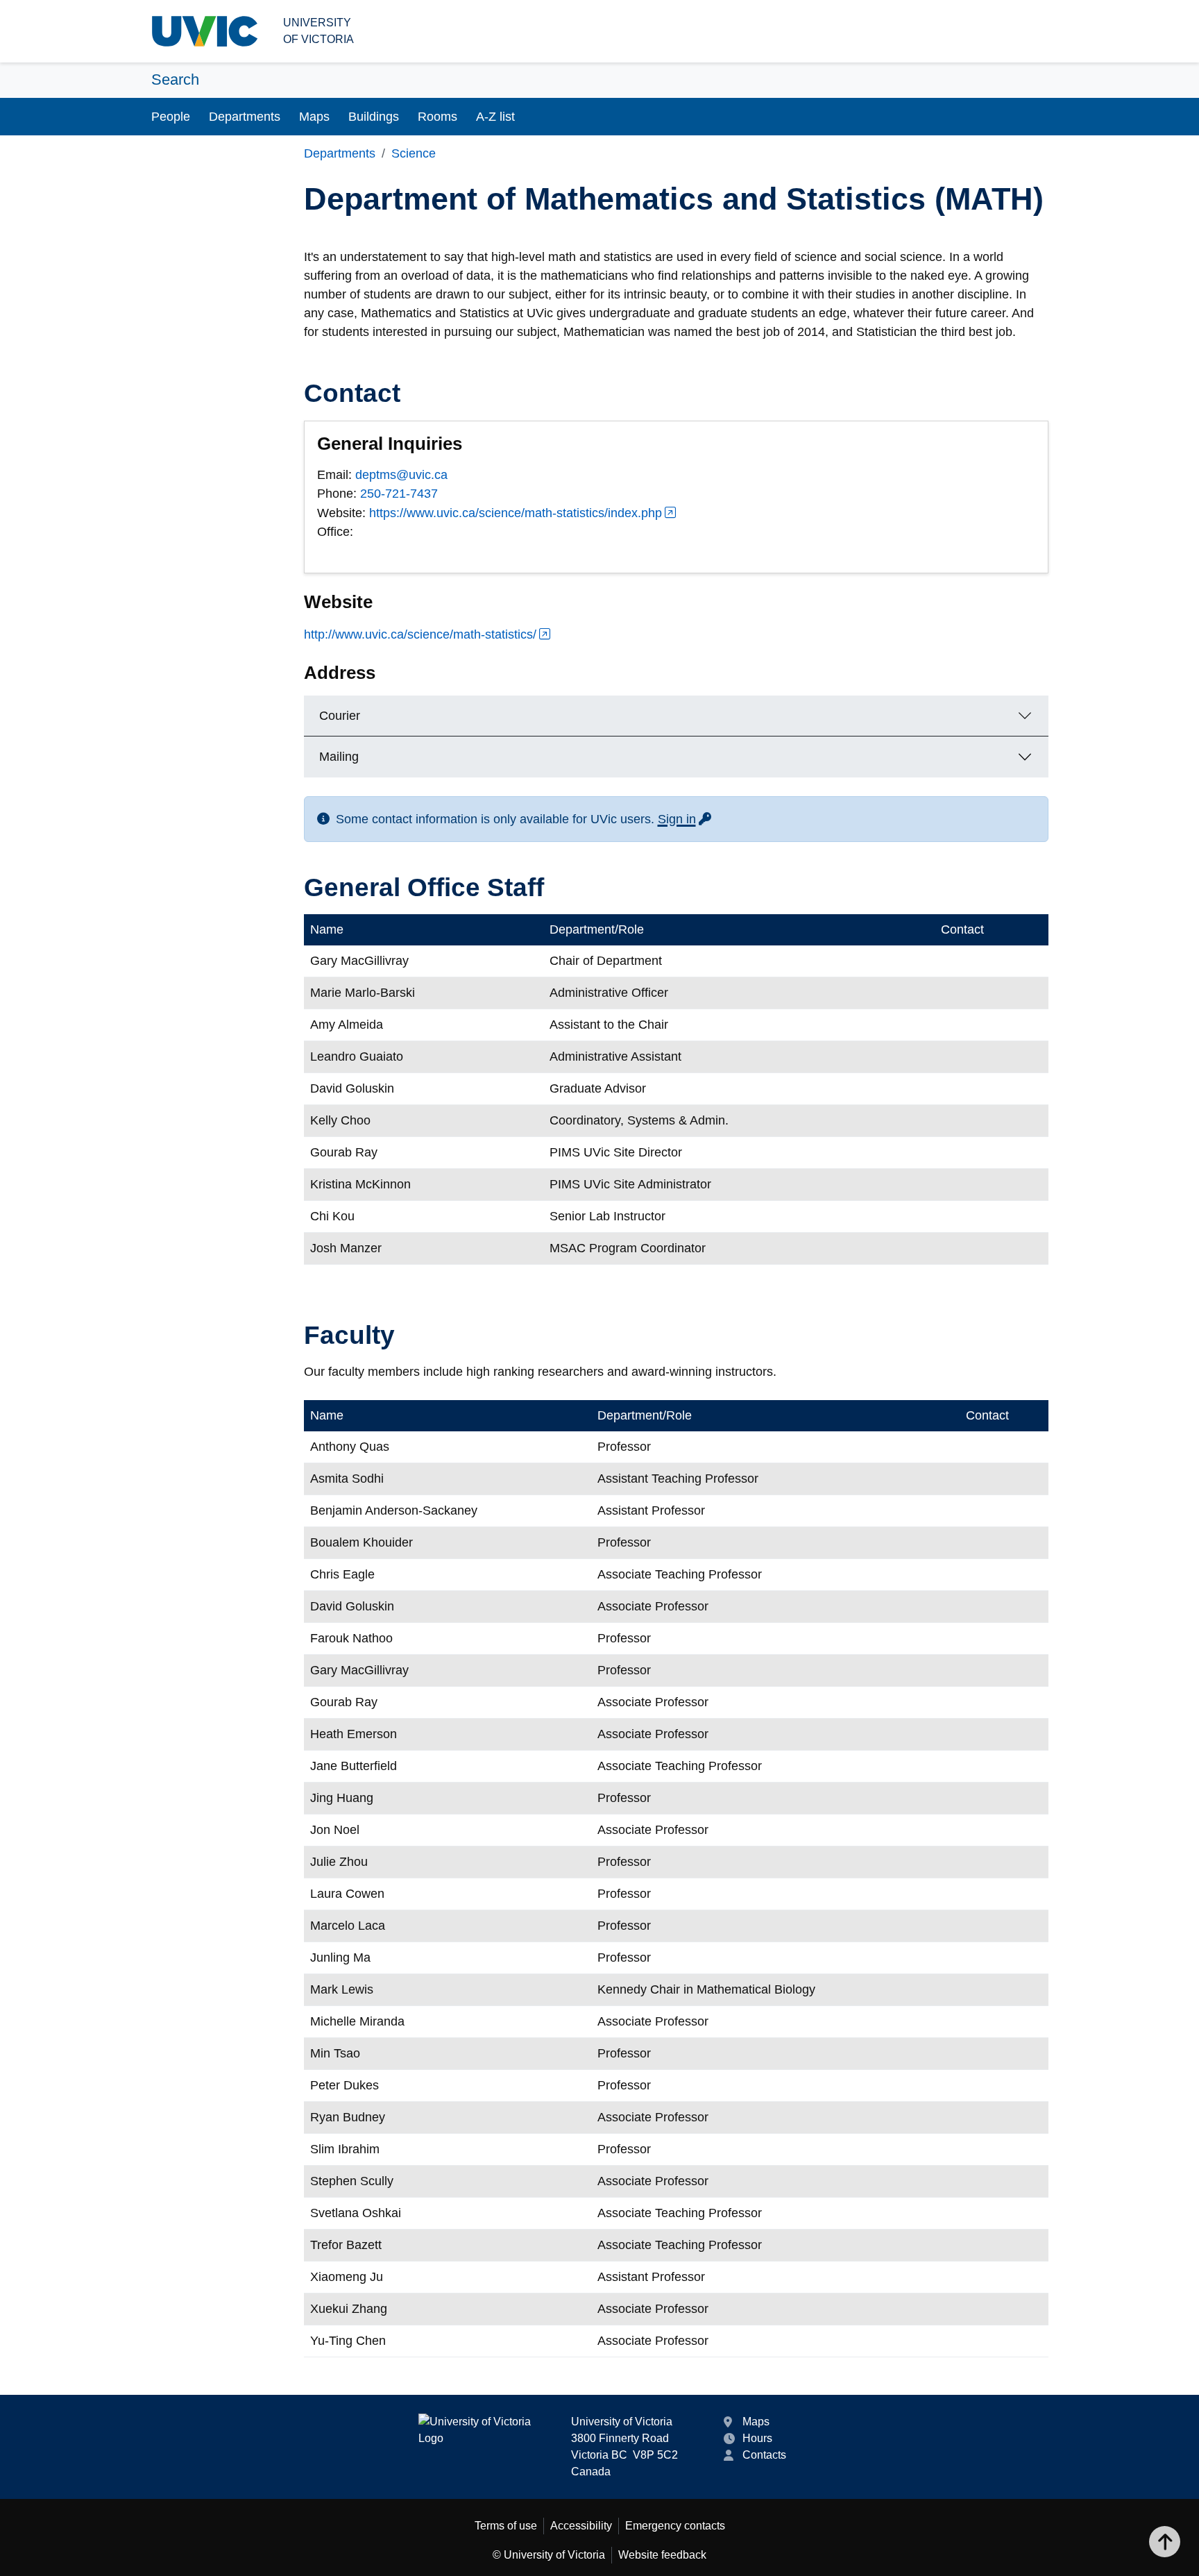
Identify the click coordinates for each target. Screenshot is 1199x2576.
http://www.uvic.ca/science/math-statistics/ (420, 634)
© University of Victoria (549, 2555)
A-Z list (495, 117)
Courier (340, 716)
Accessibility (581, 2526)
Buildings (374, 117)
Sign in (686, 819)
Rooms (437, 117)
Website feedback (662, 2555)
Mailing (339, 757)
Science (414, 153)
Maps (314, 117)
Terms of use (506, 2526)
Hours (757, 2438)
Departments (245, 117)
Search (175, 79)
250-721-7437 (399, 494)
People (171, 117)
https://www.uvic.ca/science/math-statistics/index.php (516, 513)
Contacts (764, 2455)
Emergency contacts (675, 2526)
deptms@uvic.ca (401, 475)
